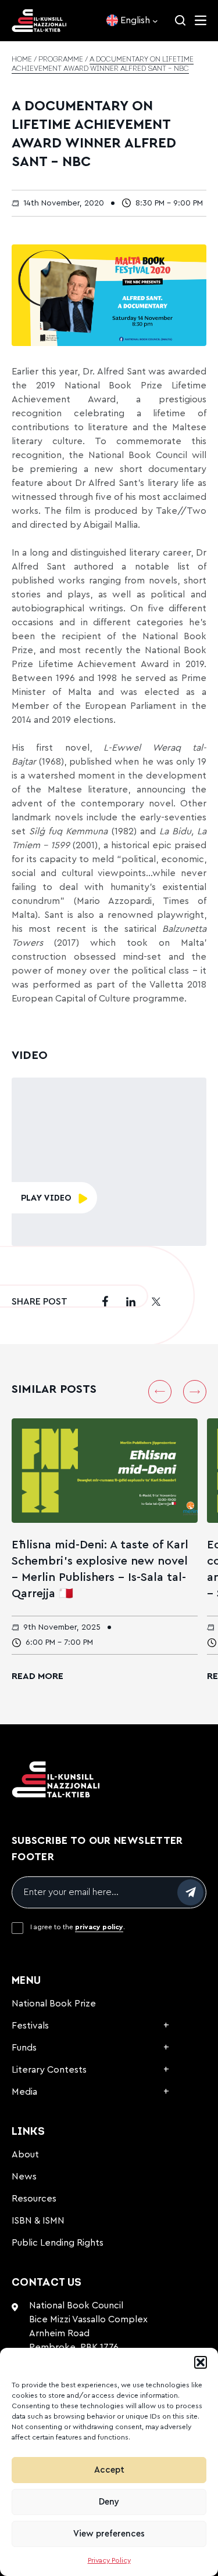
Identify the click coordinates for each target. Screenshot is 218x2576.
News (24, 2177)
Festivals (30, 2026)
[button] (201, 2362)
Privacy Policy (109, 2560)
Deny (109, 2502)
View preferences (109, 2534)
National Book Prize (54, 2004)
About (25, 2155)
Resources (34, 2199)
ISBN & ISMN (38, 2221)
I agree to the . (78, 1927)
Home (22, 60)
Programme (61, 60)
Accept (109, 2470)
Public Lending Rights (58, 2243)
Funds (24, 2048)
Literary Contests (49, 2070)
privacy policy (99, 1927)
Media (24, 2092)
